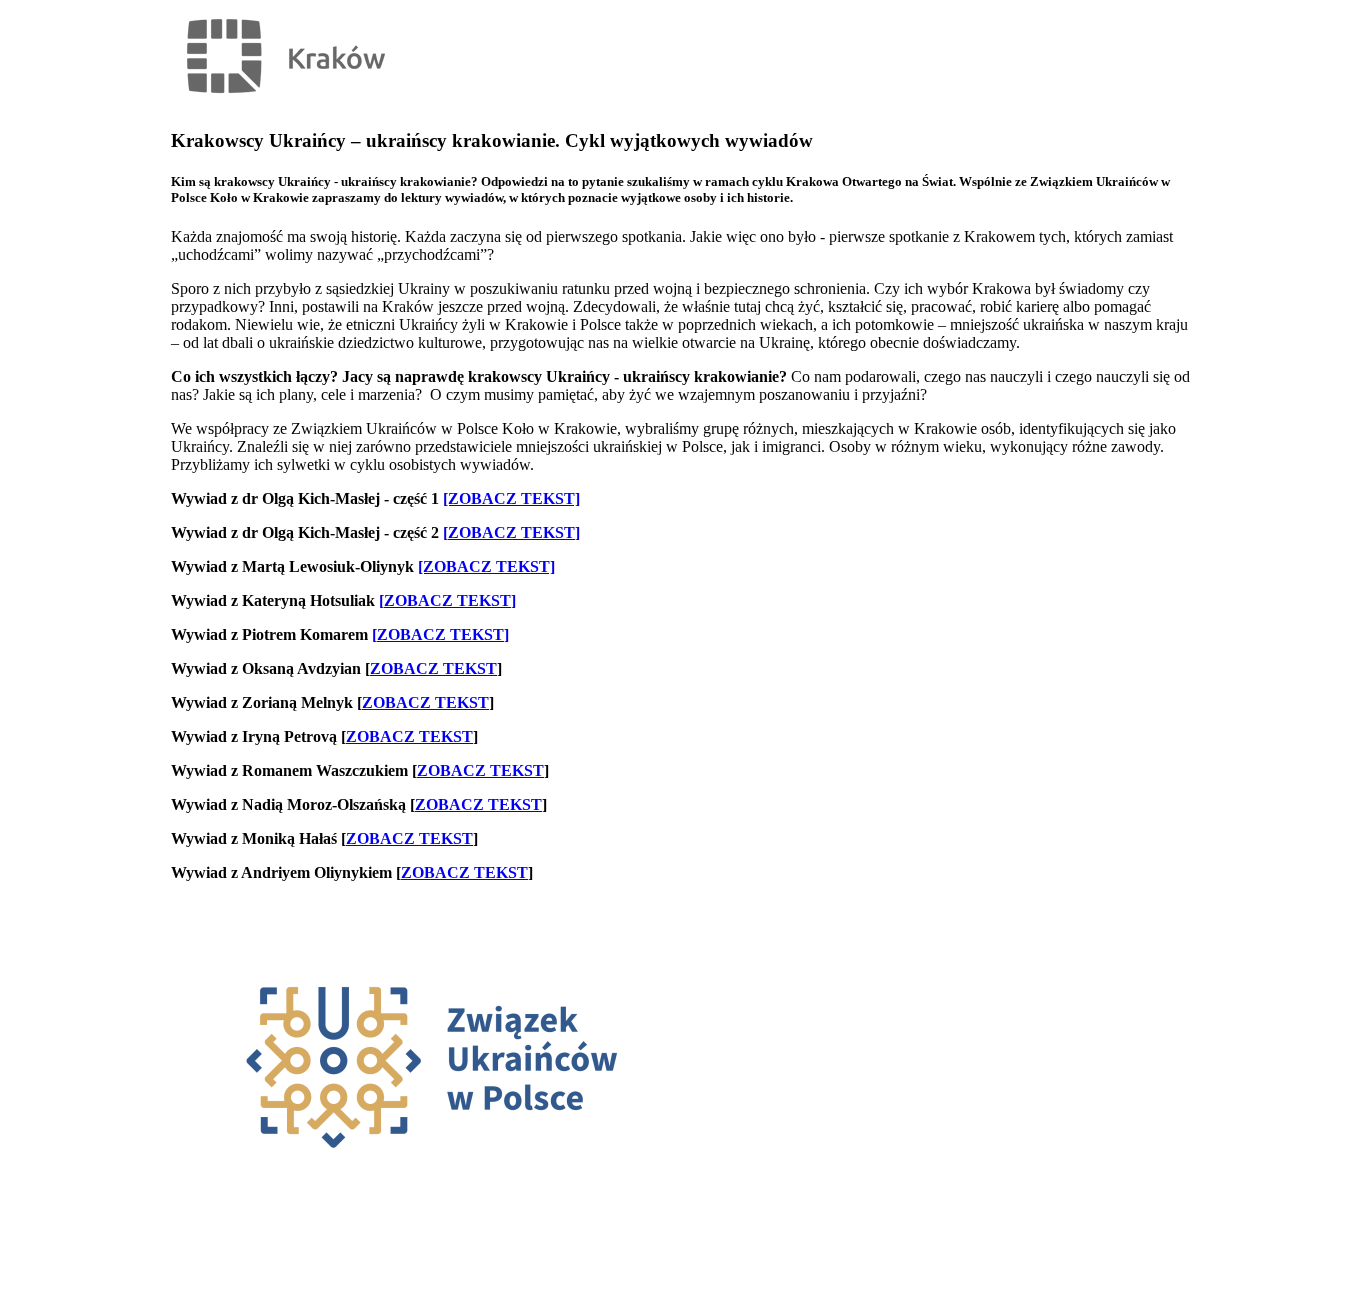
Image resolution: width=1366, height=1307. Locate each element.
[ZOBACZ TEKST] (511, 498)
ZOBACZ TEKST (511, 532)
